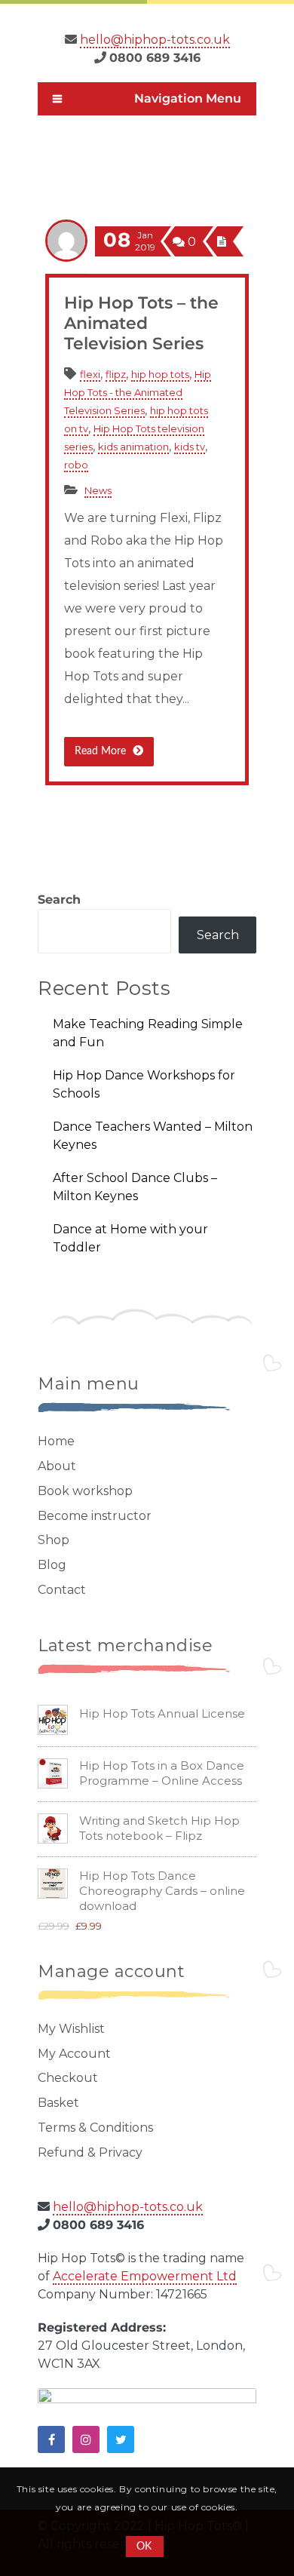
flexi (90, 374)
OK (144, 2547)
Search (59, 900)
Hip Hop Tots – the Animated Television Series (141, 323)
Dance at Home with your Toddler (130, 1238)
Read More (102, 751)
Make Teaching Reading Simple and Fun (148, 1033)
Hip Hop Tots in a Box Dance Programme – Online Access (162, 1773)
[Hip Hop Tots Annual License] (53, 1730)
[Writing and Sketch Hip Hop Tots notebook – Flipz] (53, 1839)
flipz (116, 374)
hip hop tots (160, 374)
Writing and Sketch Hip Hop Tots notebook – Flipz (159, 1828)
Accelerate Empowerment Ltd (145, 2276)
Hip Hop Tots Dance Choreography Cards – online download (162, 1891)
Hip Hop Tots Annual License (162, 1713)
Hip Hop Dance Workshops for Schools (144, 1084)
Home (95, 138)
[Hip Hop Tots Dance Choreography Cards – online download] (53, 1894)
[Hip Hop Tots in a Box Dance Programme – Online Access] (53, 1784)
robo (76, 465)
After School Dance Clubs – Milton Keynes (135, 1187)
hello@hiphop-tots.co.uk (155, 40)
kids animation (176, 138)
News (98, 490)
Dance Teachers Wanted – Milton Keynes (153, 1136)
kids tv (190, 447)
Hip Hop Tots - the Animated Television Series (138, 392)
